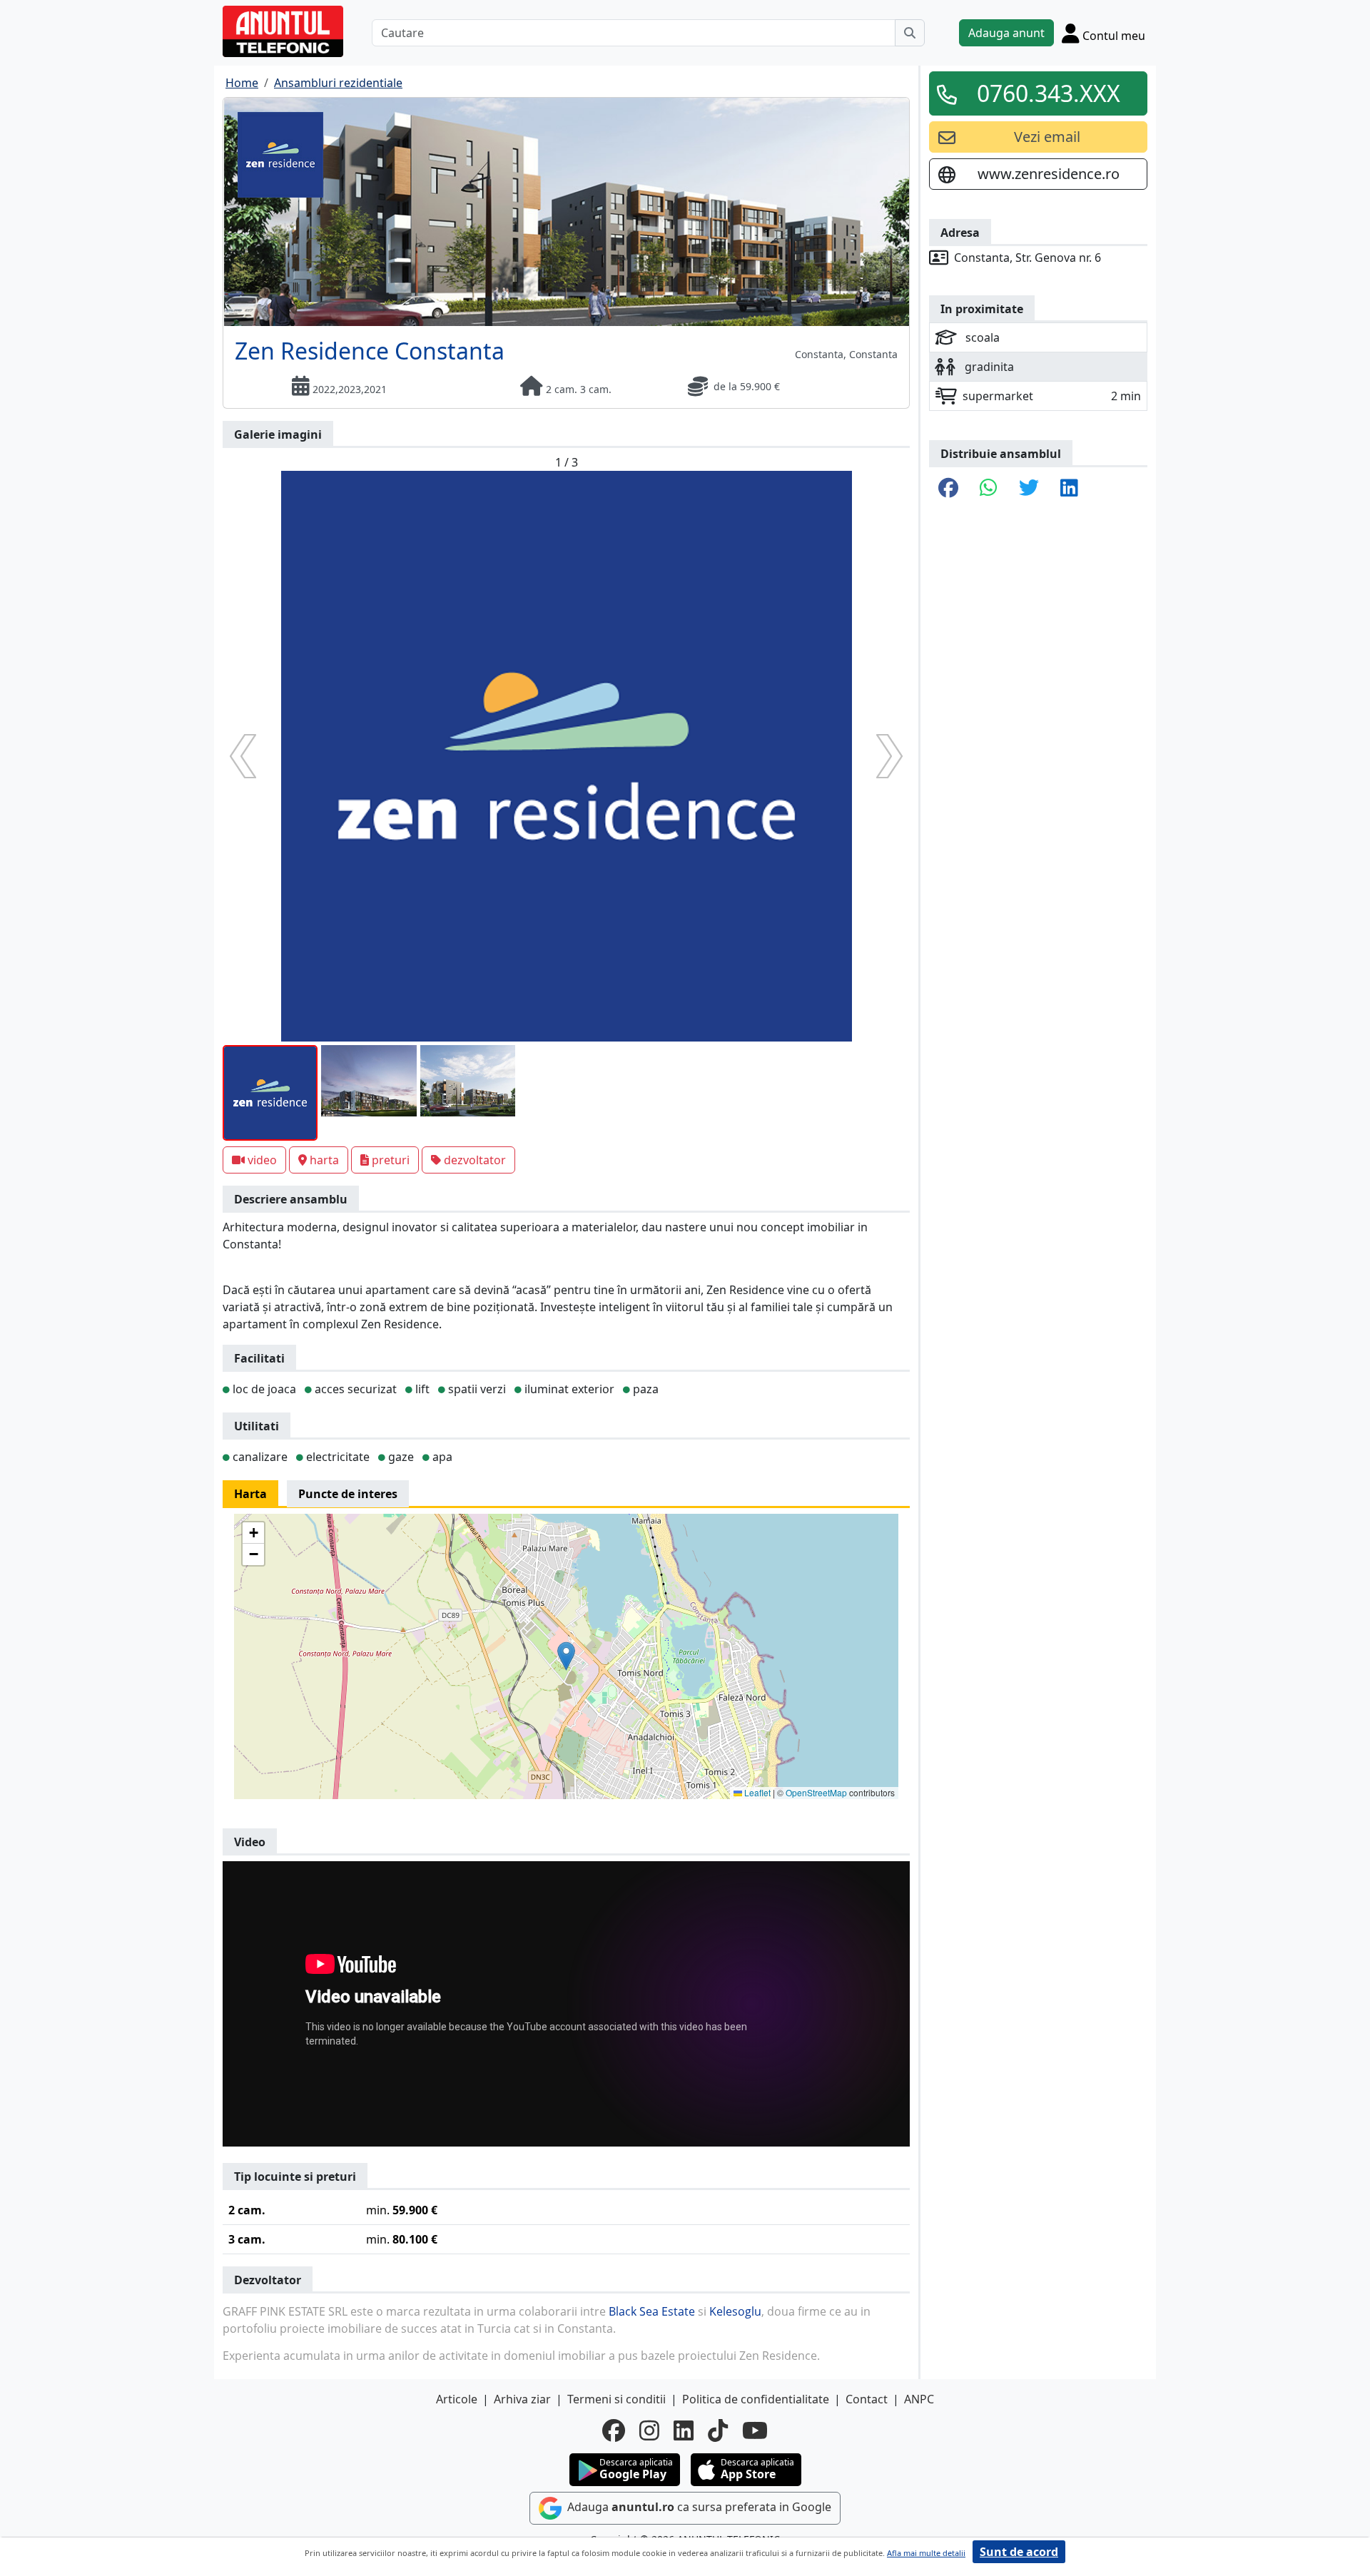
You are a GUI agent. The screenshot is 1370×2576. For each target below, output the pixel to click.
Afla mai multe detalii (926, 2553)
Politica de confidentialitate (756, 2399)
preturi (391, 1160)
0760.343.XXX (1049, 93)
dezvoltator (475, 1160)
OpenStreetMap (816, 1792)
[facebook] (614, 2430)
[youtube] (755, 2430)
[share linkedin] (1069, 489)
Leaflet (756, 1792)
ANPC (919, 2399)
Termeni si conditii (616, 2399)
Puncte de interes (348, 1494)
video (262, 1160)
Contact (867, 2399)
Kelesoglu (735, 2311)
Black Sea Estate (652, 2311)
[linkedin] (684, 2430)
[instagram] (649, 2430)
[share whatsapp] (989, 489)
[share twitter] (1029, 489)
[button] (566, 1656)
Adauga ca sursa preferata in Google (698, 2508)
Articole (457, 2399)
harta (324, 1160)
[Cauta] (910, 33)
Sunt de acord (1019, 2552)
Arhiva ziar (522, 2399)
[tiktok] (718, 2430)
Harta (250, 1494)
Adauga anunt (1006, 33)
